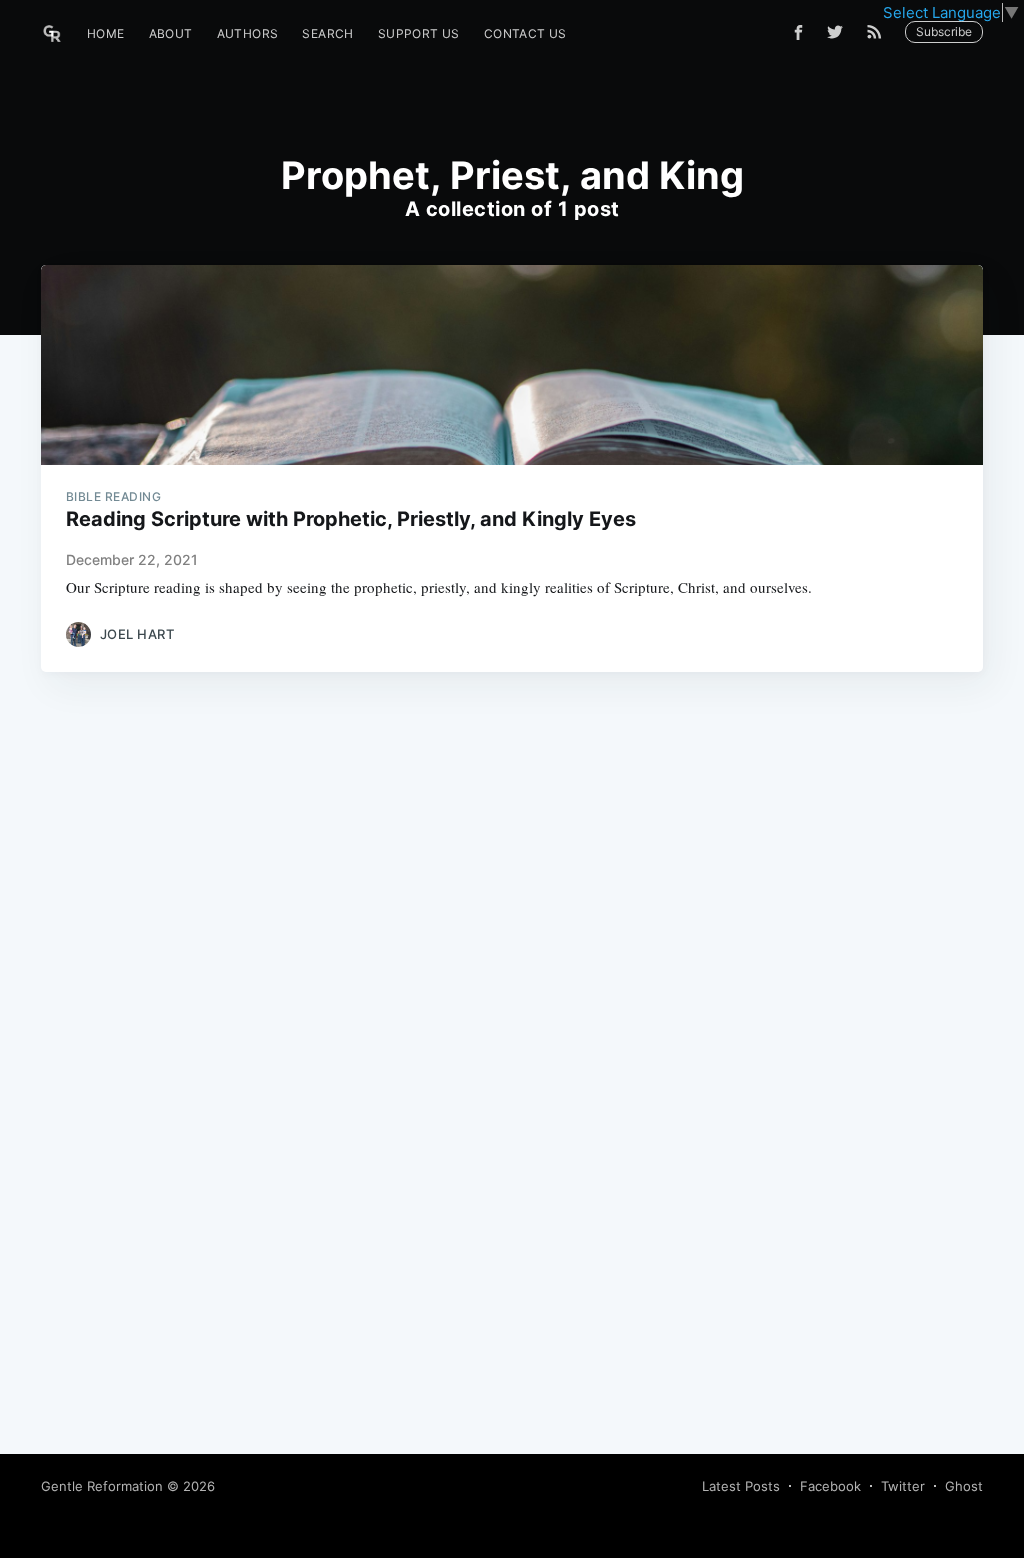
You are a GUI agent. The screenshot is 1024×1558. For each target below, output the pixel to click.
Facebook (830, 1486)
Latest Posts (741, 1486)
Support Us (419, 33)
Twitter (903, 1486)
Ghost (964, 1486)
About (171, 33)
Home (106, 33)
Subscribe (944, 31)
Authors (248, 33)
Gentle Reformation (102, 1486)
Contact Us (525, 33)
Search (327, 33)
